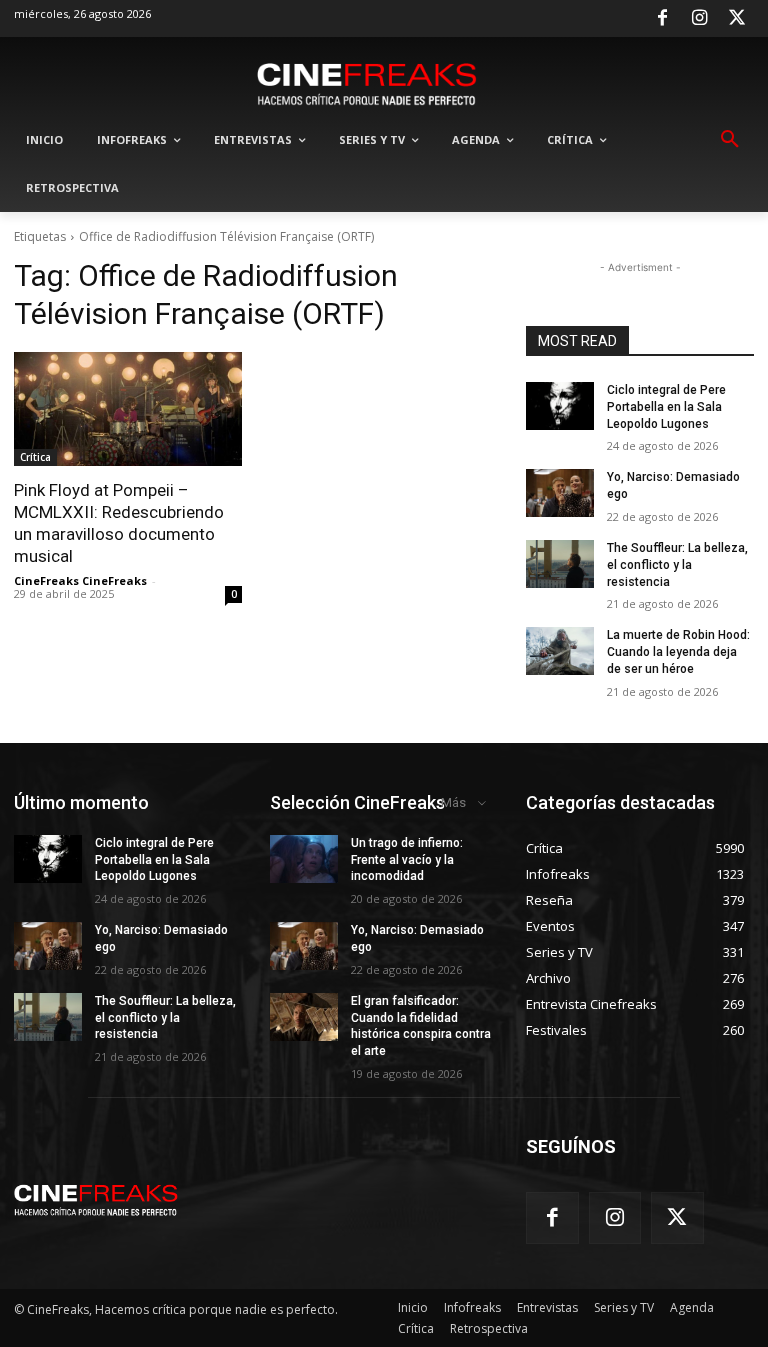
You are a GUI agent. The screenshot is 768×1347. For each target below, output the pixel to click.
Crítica (35, 457)
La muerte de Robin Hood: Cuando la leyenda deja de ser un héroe (678, 652)
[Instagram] (700, 19)
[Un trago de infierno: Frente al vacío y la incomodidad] (304, 859)
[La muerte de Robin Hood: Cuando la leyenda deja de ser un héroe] (560, 651)
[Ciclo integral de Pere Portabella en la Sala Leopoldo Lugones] (560, 406)
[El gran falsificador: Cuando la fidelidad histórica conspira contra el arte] (304, 1017)
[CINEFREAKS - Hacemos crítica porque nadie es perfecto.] (367, 82)
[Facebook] (662, 19)
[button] (730, 140)
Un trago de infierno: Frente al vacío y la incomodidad (407, 860)
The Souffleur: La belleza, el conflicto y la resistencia (677, 565)
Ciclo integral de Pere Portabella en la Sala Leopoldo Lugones (666, 407)
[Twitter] (737, 19)
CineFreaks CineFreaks (80, 580)
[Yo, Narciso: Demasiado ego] (560, 493)
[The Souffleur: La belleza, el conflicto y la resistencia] (560, 564)
